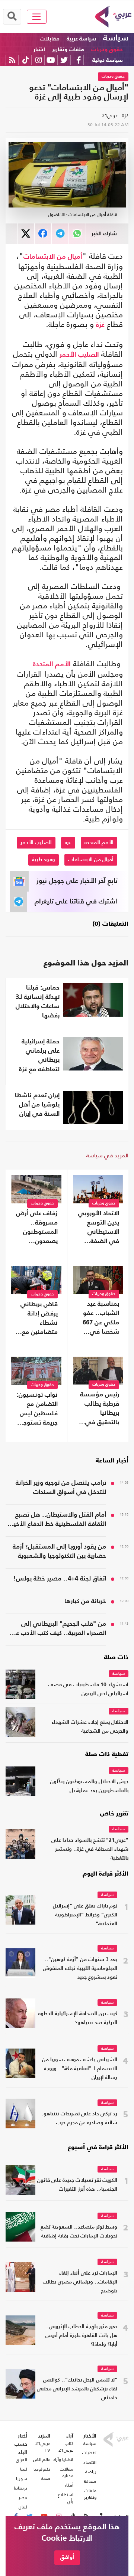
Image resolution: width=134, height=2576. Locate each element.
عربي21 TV (43, 2447)
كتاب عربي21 (66, 2447)
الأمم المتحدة (52, 664)
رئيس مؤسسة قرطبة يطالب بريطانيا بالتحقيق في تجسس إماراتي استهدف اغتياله (98, 1409)
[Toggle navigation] (37, 17)
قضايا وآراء (63, 2459)
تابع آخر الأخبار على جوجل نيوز (77, 881)
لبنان (23, 2507)
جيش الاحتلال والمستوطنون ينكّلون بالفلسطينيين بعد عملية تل (89, 1786)
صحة (46, 2478)
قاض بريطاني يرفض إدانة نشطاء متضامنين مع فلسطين (39, 1319)
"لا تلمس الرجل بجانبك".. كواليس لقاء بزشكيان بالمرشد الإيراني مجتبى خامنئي (77, 2389)
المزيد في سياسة (107, 1155)
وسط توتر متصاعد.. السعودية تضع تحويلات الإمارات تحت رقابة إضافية (79, 2232)
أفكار (69, 2485)
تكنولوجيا (42, 2469)
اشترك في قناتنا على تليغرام (76, 902)
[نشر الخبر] (26, 234)
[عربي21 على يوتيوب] (51, 60)
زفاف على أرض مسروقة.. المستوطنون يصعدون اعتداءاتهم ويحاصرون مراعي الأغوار (37, 1228)
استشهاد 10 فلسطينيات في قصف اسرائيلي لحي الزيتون (88, 1689)
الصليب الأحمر (79, 355)
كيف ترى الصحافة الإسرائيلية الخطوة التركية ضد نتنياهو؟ (78, 2018)
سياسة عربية (81, 39)
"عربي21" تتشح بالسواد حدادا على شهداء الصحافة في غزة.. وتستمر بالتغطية (90, 1849)
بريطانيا (20, 2488)
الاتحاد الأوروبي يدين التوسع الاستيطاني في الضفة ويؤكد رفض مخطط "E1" (99, 1228)
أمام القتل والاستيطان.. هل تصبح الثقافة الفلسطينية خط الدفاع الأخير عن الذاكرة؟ (59, 1520)
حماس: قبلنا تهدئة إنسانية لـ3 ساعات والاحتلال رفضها (38, 1002)
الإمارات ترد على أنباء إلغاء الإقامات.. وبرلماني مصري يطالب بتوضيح (80, 2282)
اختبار (39, 50)
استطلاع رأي (66, 2498)
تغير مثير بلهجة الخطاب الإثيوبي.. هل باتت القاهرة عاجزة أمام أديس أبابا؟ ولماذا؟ (81, 2336)
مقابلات (50, 39)
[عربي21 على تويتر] (64, 60)
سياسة (116, 38)
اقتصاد (90, 2462)
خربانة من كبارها (85, 1601)
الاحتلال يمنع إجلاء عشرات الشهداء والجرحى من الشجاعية (90, 1727)
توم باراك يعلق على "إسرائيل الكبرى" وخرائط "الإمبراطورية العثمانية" (85, 1915)
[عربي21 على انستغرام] (39, 60)
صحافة (90, 2481)
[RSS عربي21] (12, 60)
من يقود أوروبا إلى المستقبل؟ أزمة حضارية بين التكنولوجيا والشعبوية (59, 1552)
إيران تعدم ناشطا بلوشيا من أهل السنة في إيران (37, 1105)
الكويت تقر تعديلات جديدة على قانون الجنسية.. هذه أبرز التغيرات (77, 2185)
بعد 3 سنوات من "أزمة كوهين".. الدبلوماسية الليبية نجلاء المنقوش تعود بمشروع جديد (80, 1969)
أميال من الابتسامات (53, 257)
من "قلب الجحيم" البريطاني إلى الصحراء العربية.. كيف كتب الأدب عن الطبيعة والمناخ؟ (59, 1629)
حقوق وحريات (107, 50)
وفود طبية (44, 860)
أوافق (67, 2557)
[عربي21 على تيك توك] (25, 60)
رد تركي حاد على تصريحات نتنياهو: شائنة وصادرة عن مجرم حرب (79, 2119)
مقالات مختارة (67, 2472)
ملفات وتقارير (68, 50)
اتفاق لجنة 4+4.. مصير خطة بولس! (60, 1579)
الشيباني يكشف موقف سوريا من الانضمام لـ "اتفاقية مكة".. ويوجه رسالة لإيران (80, 2069)
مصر (23, 2498)
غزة (100, 325)
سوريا (22, 2479)
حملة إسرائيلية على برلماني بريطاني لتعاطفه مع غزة (39, 1056)
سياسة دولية (108, 60)
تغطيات (89, 2453)
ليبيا (24, 2469)
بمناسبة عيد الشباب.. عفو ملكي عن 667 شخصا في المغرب (101, 1319)
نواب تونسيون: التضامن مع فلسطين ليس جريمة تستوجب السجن (37, 1410)
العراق (22, 2460)
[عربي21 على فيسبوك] (79, 60)
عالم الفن (42, 2459)
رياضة (91, 2472)
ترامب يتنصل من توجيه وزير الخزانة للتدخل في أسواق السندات (61, 1488)
